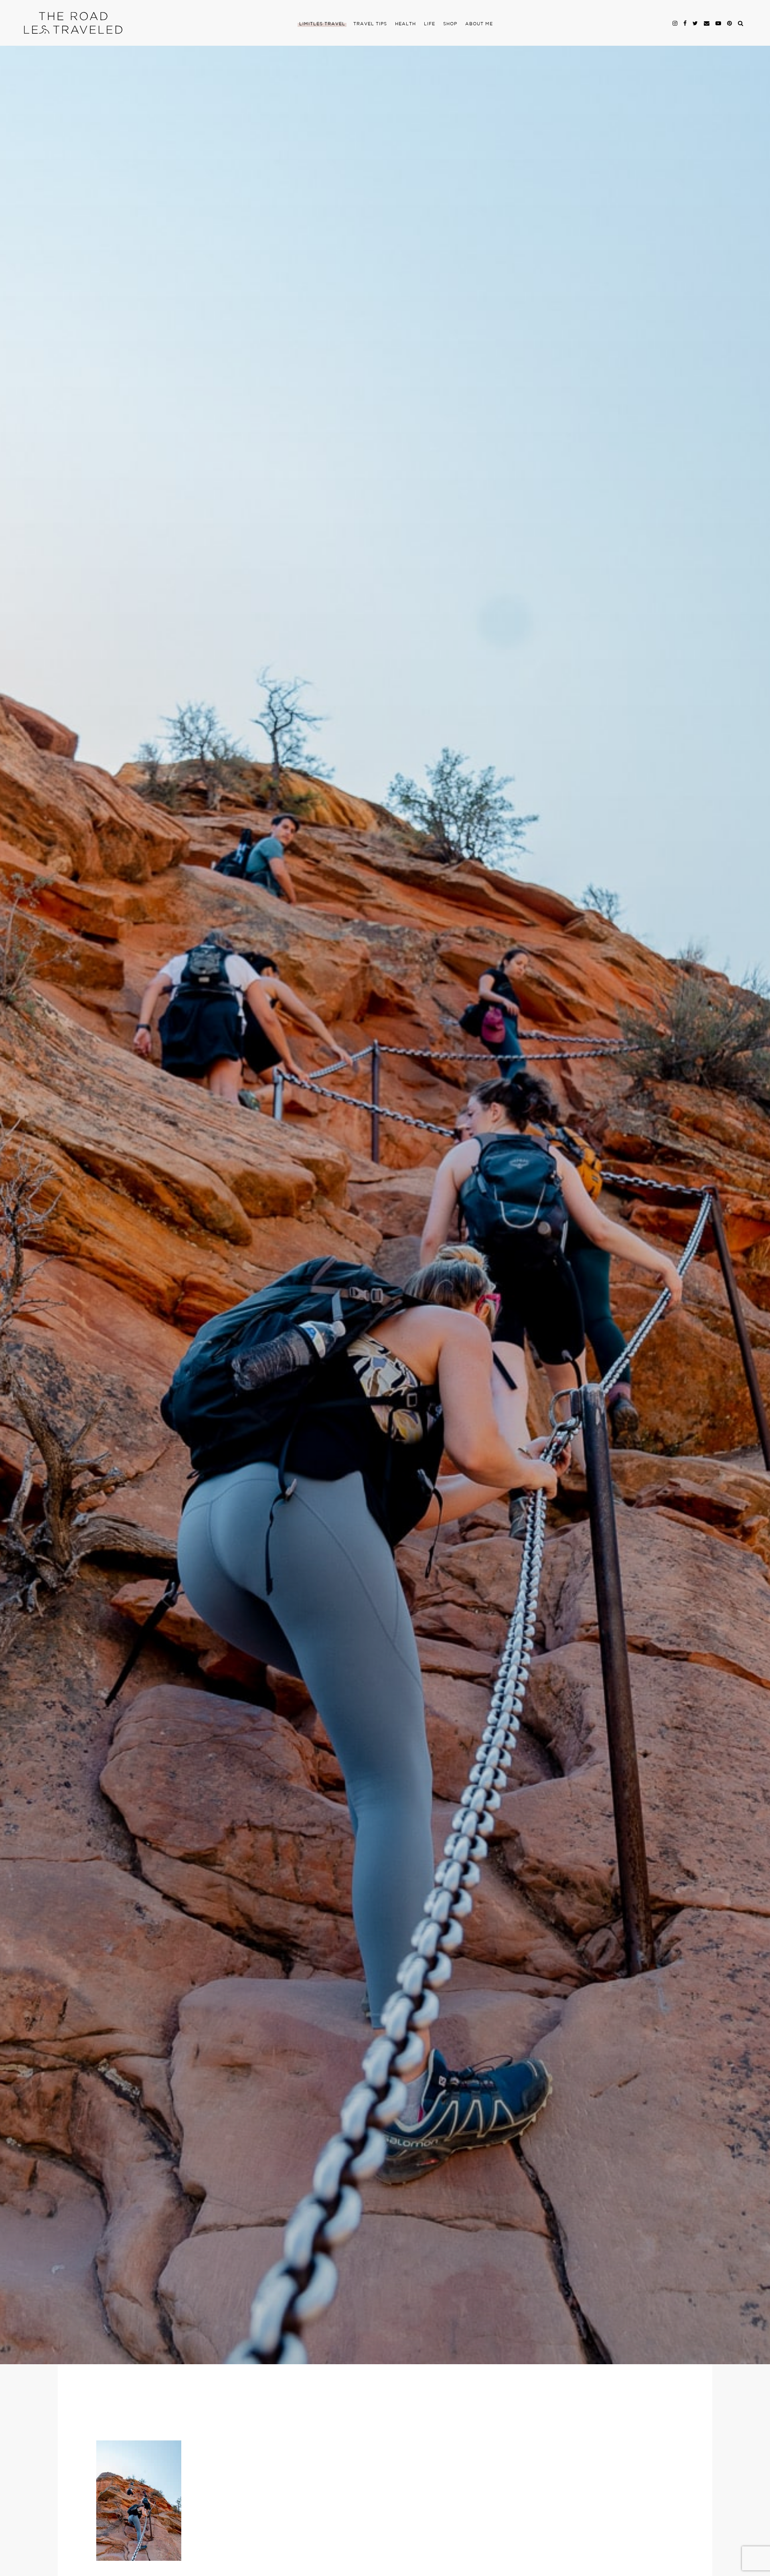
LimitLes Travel (322, 24)
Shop (450, 24)
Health (405, 24)
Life (430, 24)
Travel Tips (370, 24)
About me (479, 24)
